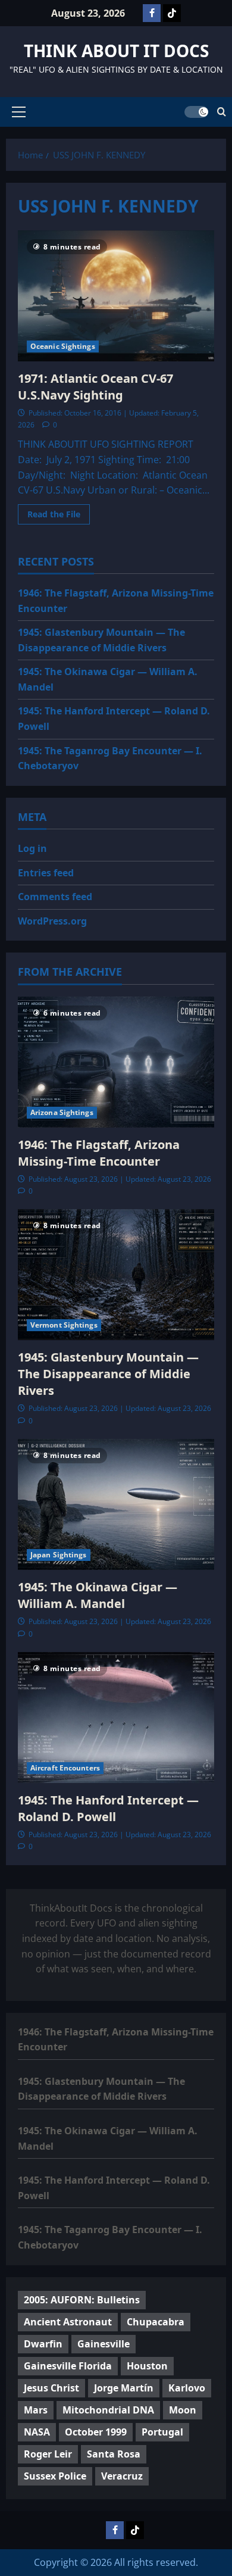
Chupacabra (156, 2322)
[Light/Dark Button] (196, 112)
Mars (36, 2410)
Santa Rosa (114, 2454)
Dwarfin (43, 2344)
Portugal (162, 2432)
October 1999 (96, 2432)
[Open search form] (222, 112)
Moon (183, 2410)
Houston (147, 2366)
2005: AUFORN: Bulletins (82, 2300)
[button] (19, 112)
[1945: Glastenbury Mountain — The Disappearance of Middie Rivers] (116, 1275)
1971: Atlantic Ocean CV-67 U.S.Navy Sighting (95, 387)
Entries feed (46, 873)
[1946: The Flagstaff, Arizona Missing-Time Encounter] (116, 1062)
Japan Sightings (59, 1555)
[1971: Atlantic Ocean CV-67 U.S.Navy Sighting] (116, 296)
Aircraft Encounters (65, 1768)
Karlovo (187, 2388)
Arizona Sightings (62, 1112)
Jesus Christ (51, 2388)
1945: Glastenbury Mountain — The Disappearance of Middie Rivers (108, 1374)
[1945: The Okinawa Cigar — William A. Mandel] (116, 1504)
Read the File (59, 516)
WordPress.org (52, 921)
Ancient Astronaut (68, 2322)
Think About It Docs (116, 51)
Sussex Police (55, 2476)
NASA (37, 2432)
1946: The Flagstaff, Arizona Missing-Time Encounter (99, 1153)
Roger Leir (48, 2454)
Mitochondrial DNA (108, 2410)
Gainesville (104, 2344)
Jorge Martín (124, 2388)
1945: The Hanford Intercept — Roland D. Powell (108, 1808)
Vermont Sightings (64, 1325)
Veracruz (122, 2476)
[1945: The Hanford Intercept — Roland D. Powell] (116, 1718)
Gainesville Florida (68, 2366)
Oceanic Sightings (63, 346)
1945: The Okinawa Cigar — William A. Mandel (98, 1595)
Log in (32, 848)
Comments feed (55, 897)
